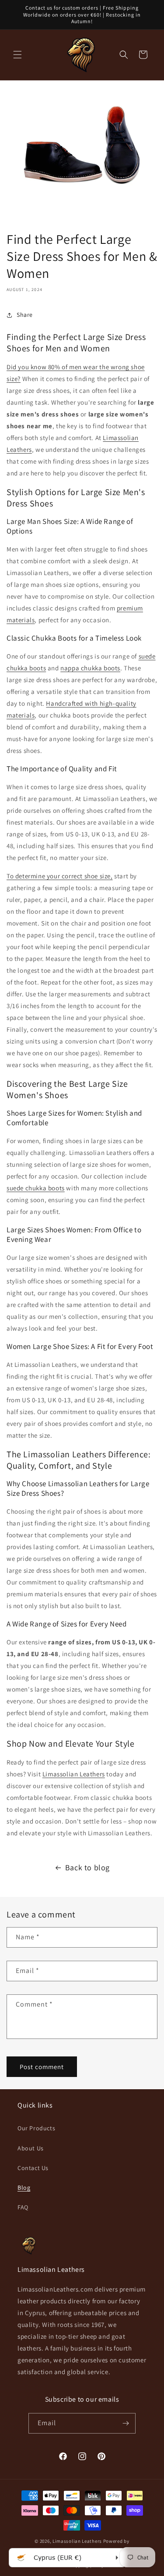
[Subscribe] (126, 2423)
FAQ (23, 2207)
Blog (24, 2188)
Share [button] (25, 315)
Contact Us (33, 2168)
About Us (31, 2148)
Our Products (36, 2128)
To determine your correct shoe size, (60, 876)
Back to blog (87, 1867)
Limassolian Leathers (74, 1774)
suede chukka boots (36, 1188)
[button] (17, 55)
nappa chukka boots (90, 668)
